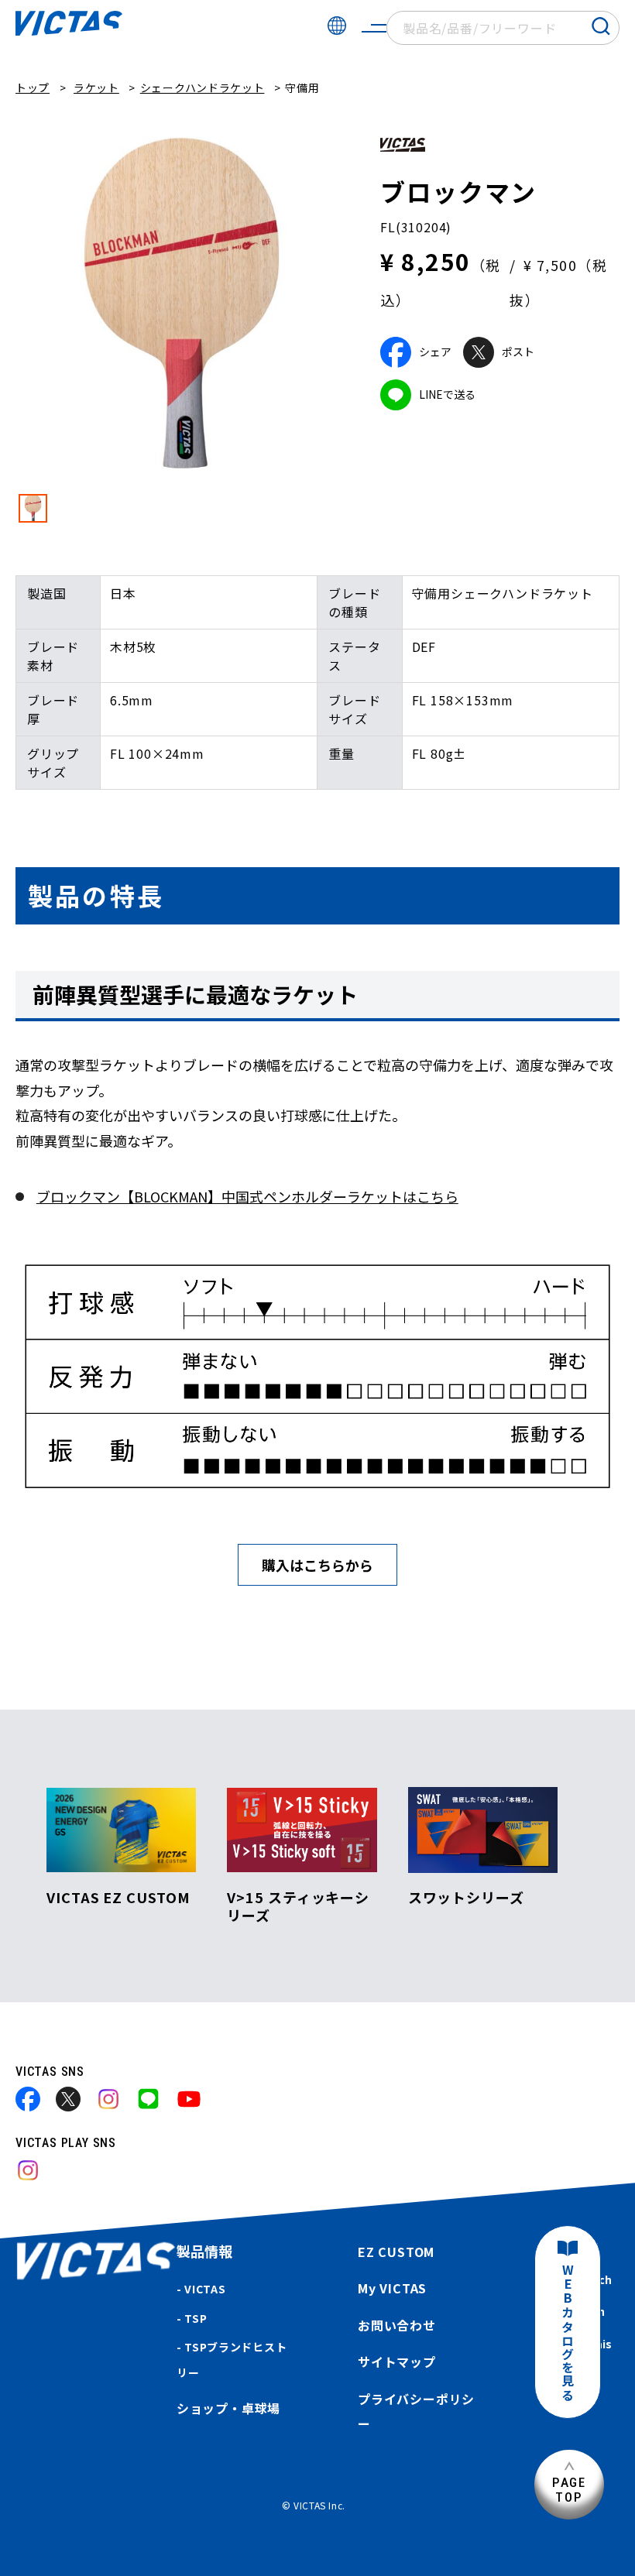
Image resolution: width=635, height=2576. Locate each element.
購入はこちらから (317, 1565)
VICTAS (205, 2289)
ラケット (96, 87)
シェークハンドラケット (203, 87)
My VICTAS (392, 2288)
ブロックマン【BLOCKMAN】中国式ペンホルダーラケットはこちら (247, 1196)
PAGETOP (569, 2490)
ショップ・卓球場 (228, 2408)
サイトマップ (397, 2362)
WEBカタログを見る (568, 2333)
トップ (33, 87)
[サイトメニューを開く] (374, 28)
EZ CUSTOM (396, 2252)
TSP (196, 2318)
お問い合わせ (397, 2325)
